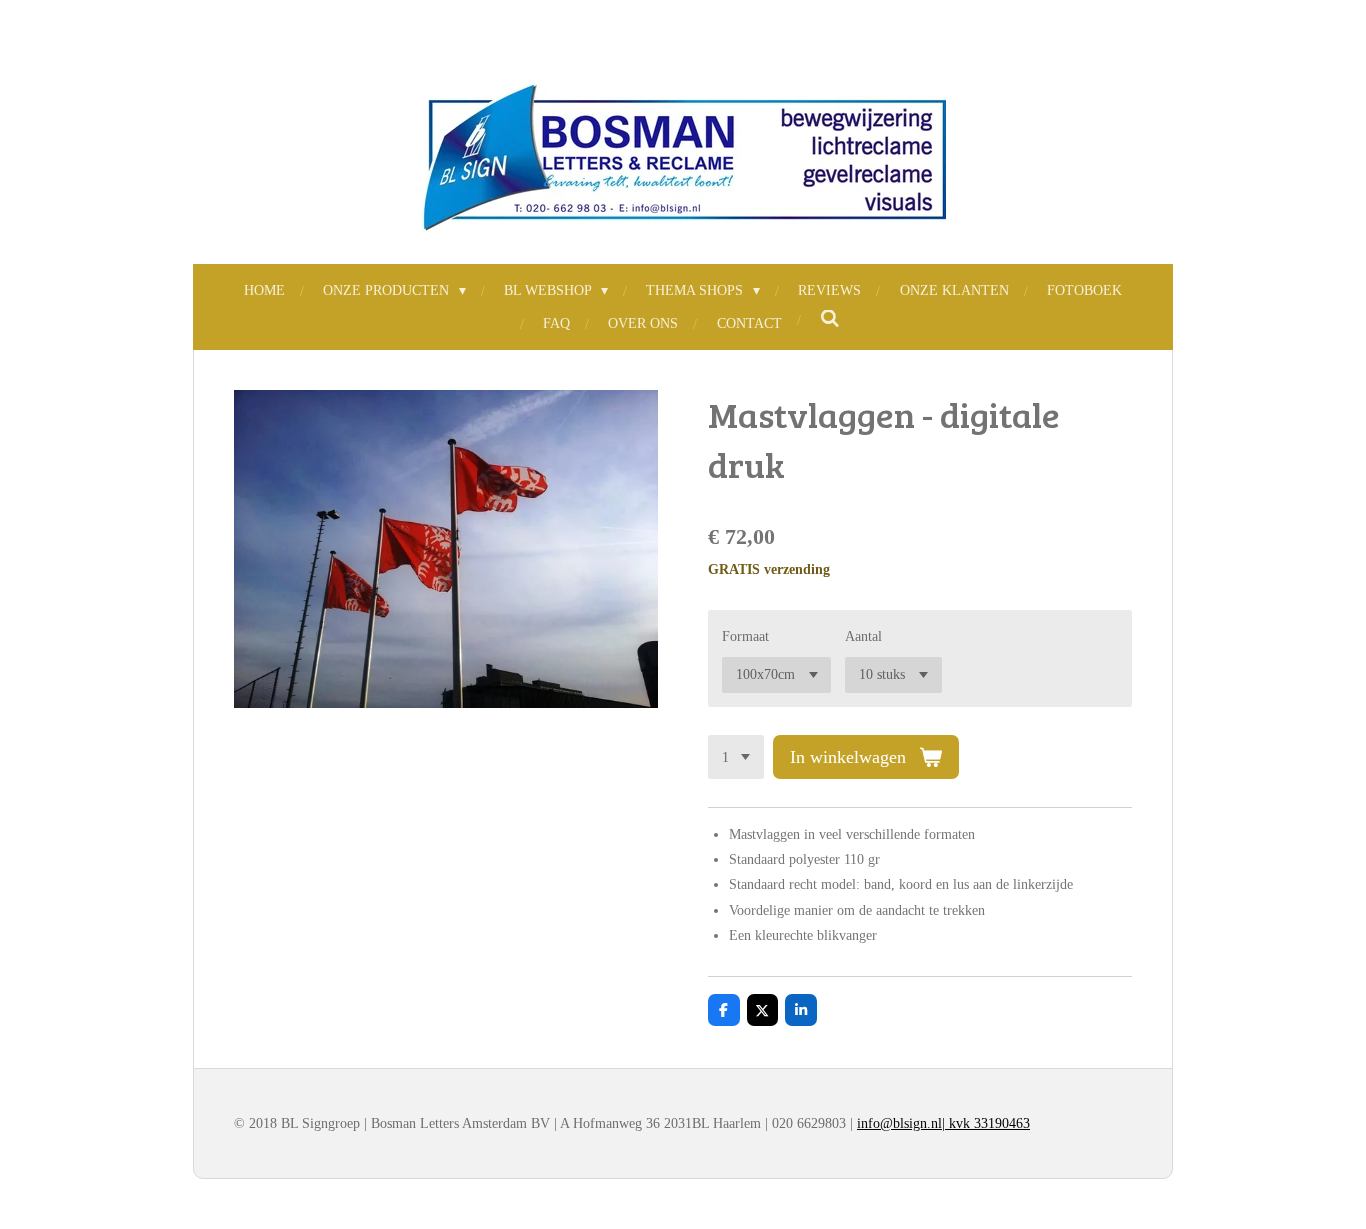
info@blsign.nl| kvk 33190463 (943, 1123)
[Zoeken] (830, 320)
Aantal (863, 636)
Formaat (745, 636)
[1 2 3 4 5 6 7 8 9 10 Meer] (736, 757)
